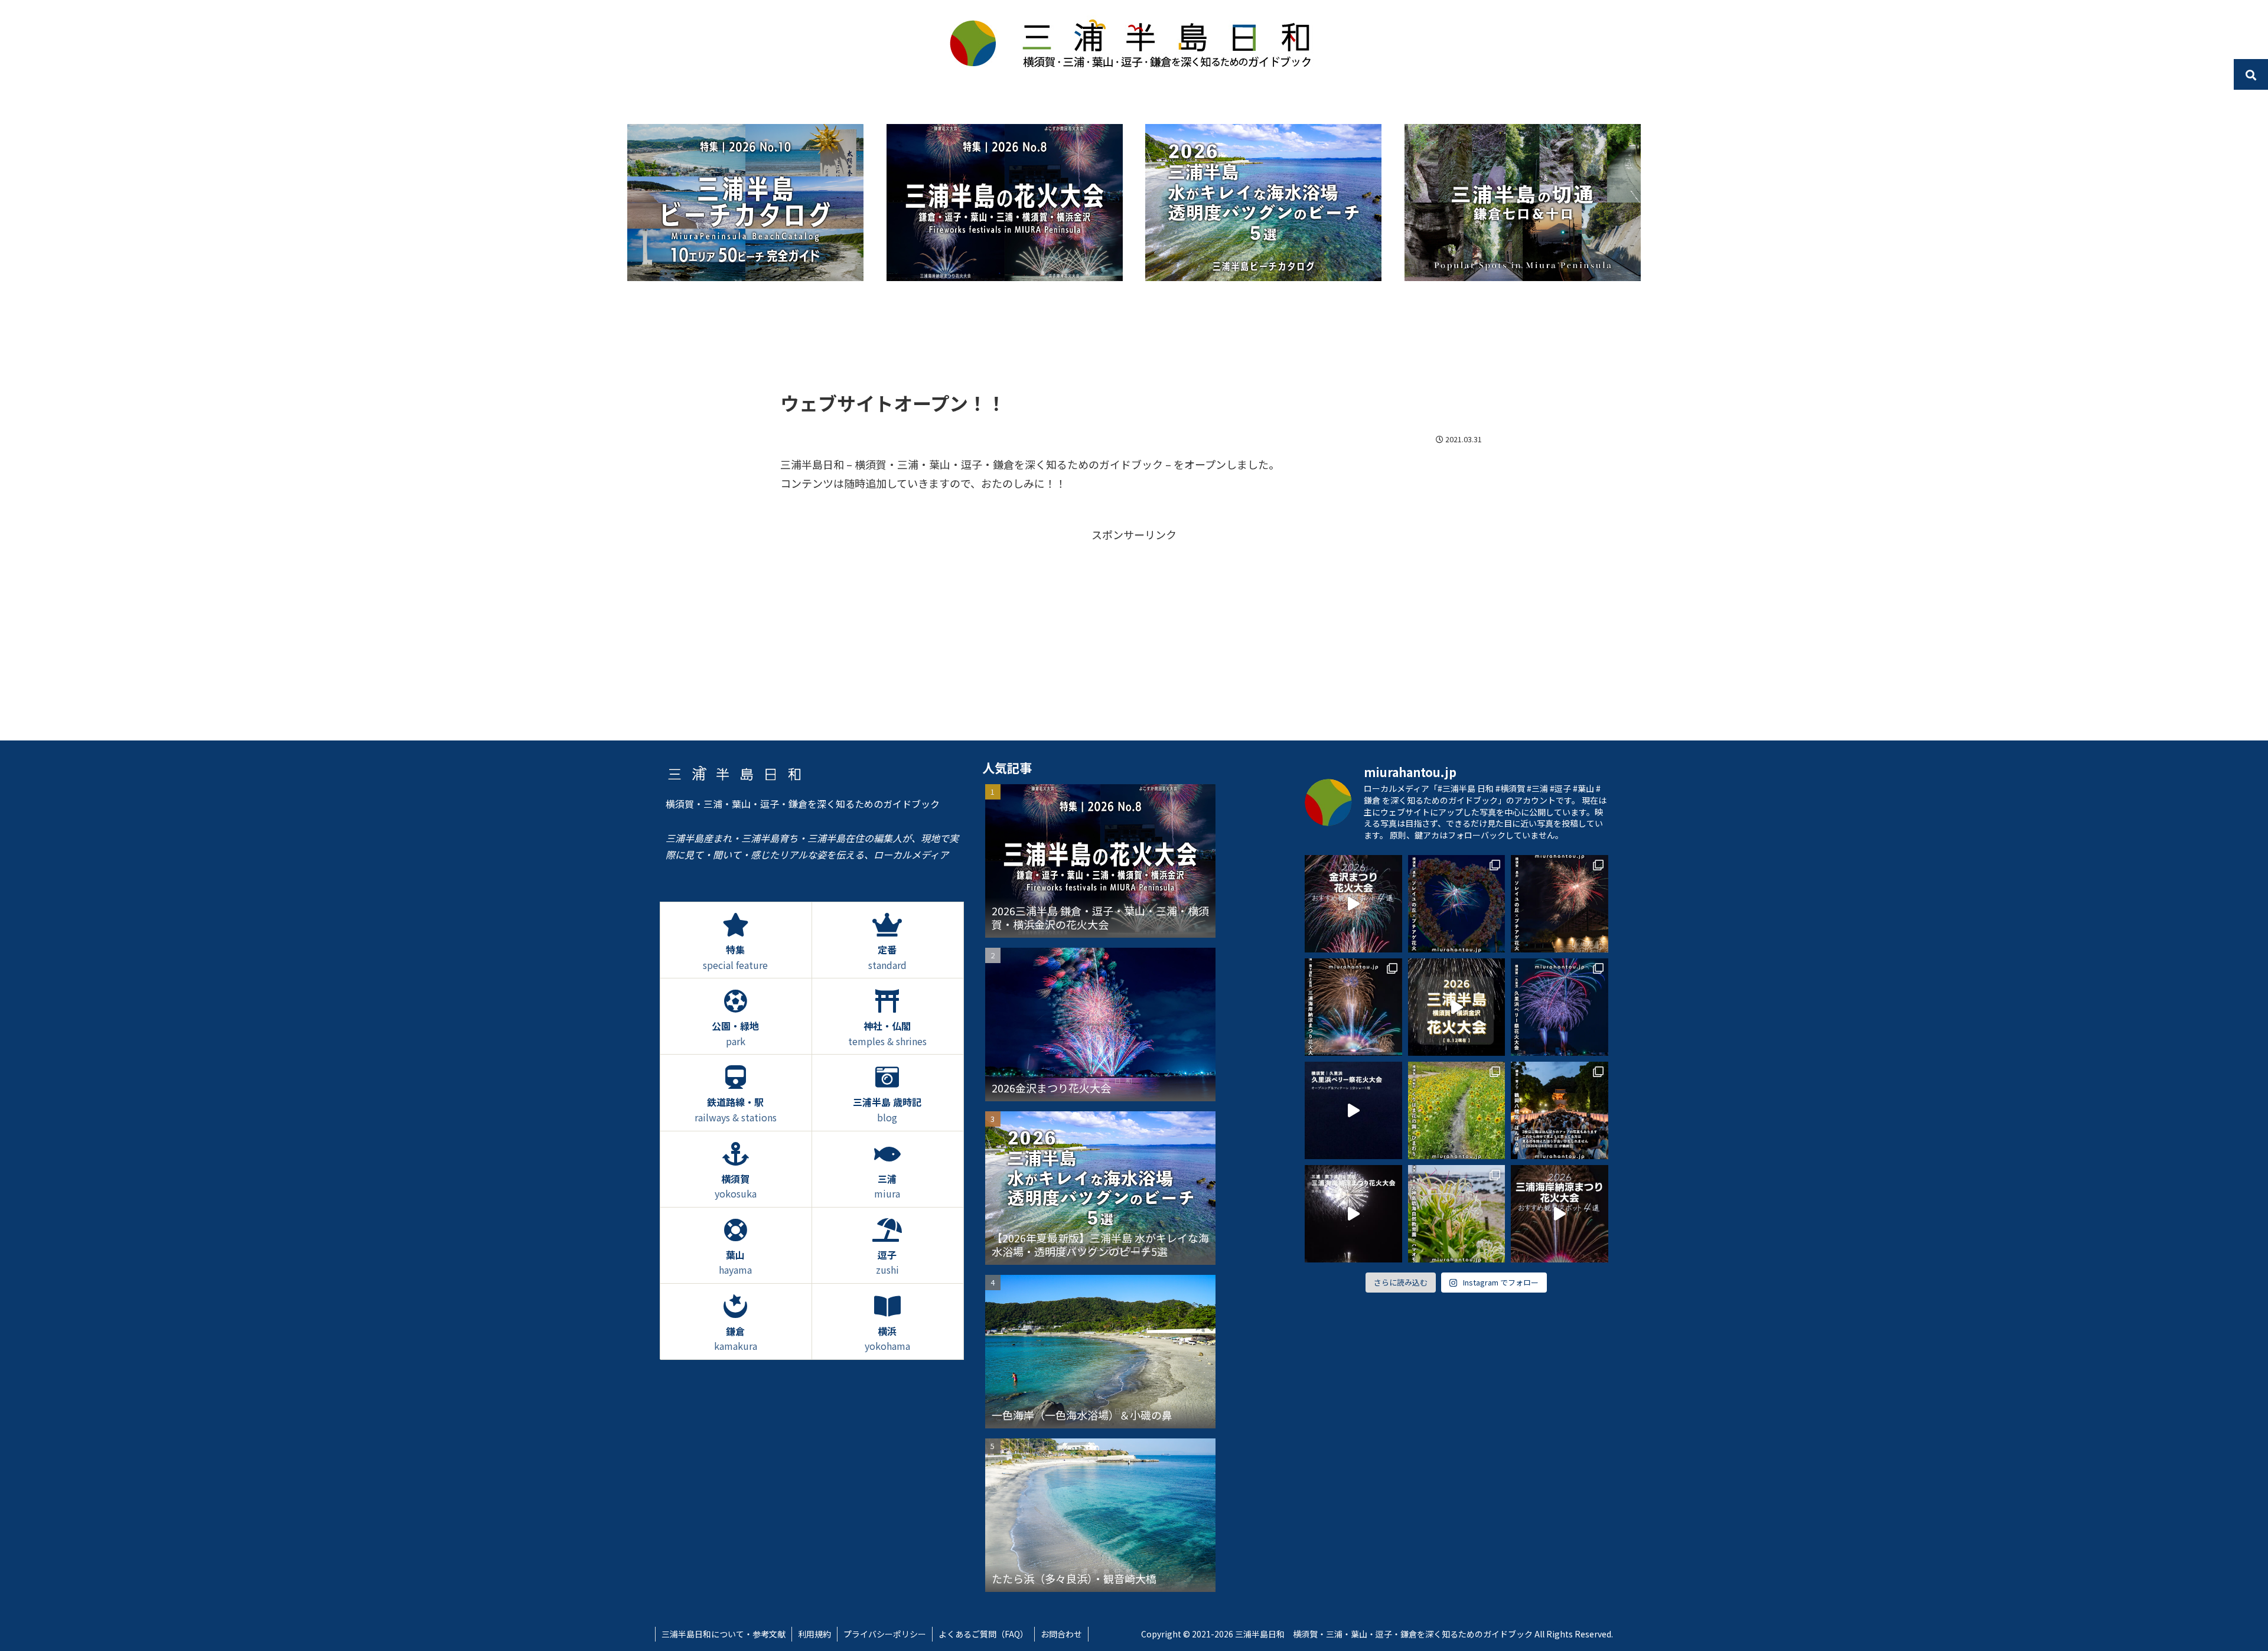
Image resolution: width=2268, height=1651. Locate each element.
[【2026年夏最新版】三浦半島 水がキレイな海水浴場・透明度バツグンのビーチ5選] (1263, 203)
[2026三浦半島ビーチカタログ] (745, 203)
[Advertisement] (1134, 345)
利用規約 (814, 1634)
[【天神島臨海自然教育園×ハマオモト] (1457, 1214)
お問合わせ (1061, 1634)
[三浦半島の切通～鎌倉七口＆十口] (1523, 203)
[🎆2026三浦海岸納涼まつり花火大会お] (1560, 1214)
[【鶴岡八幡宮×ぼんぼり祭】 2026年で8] (1560, 1110)
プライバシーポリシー (885, 1634)
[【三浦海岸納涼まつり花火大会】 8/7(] (1353, 1007)
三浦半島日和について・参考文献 (724, 1634)
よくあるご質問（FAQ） (983, 1634)
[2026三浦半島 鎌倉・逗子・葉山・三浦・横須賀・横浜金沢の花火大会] (1005, 203)
